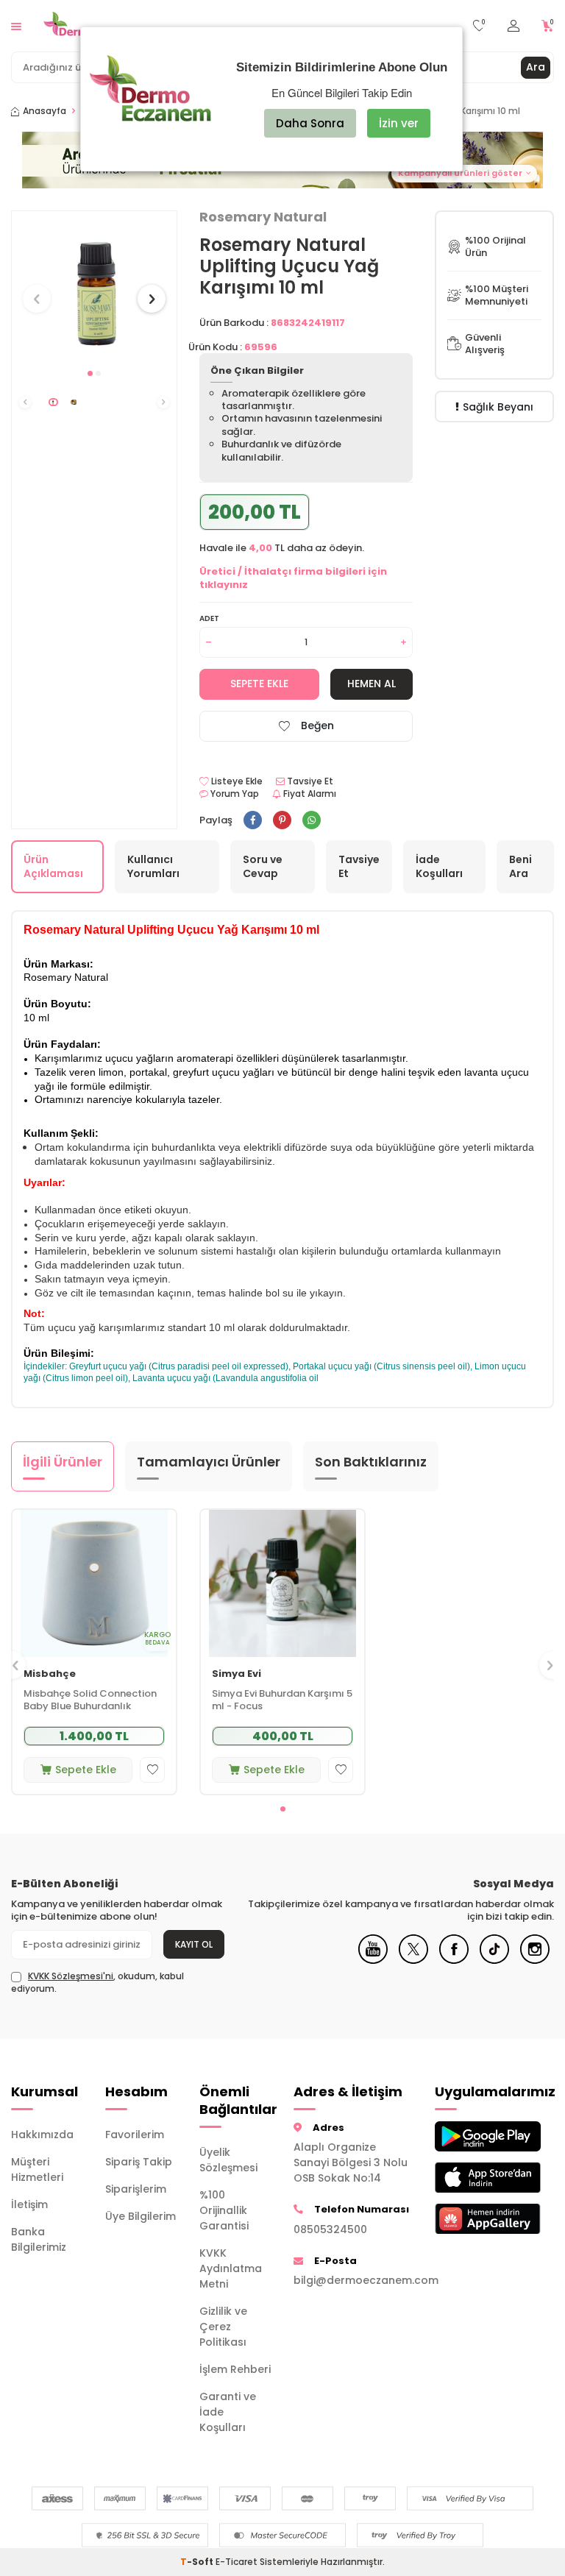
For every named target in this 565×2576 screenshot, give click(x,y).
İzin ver (399, 123)
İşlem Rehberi (235, 2369)
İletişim (29, 2204)
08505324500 (330, 2229)
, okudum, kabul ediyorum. (97, 1982)
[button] (90, 373)
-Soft (198, 2562)
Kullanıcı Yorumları (153, 866)
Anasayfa (45, 111)
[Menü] (16, 25)
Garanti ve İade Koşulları (228, 2412)
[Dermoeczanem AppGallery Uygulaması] (471, 2219)
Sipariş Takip (139, 2162)
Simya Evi (237, 1674)
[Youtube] (373, 1960)
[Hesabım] (514, 26)
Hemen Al (372, 684)
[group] (94, 285)
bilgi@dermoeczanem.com (353, 2280)
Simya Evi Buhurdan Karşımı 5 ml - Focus (282, 1700)
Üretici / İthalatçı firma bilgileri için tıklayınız (293, 578)
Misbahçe (50, 1674)
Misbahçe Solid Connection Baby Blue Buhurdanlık (90, 1700)
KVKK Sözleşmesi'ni (71, 1976)
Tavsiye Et (309, 781)
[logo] (92, 26)
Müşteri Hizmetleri (37, 2169)
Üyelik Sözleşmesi (228, 2160)
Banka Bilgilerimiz (39, 2239)
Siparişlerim (136, 2189)
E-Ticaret (237, 2562)
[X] (413, 1960)
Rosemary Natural (263, 217)
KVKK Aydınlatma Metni (231, 2268)
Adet (209, 618)
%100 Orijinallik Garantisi (224, 2210)
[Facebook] (454, 1960)
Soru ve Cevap (263, 866)
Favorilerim (135, 2135)
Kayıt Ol (194, 1944)
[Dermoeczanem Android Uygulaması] (471, 2136)
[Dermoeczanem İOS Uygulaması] (471, 2178)
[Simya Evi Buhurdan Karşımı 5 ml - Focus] (282, 1583)
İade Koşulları (439, 866)
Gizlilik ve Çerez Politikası (223, 2327)
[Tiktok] (494, 1960)
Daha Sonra (310, 123)
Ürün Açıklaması (53, 866)
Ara (536, 67)
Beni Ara (520, 866)
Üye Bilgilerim (141, 2216)
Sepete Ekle (259, 684)
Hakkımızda (42, 2135)
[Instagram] (535, 1960)
